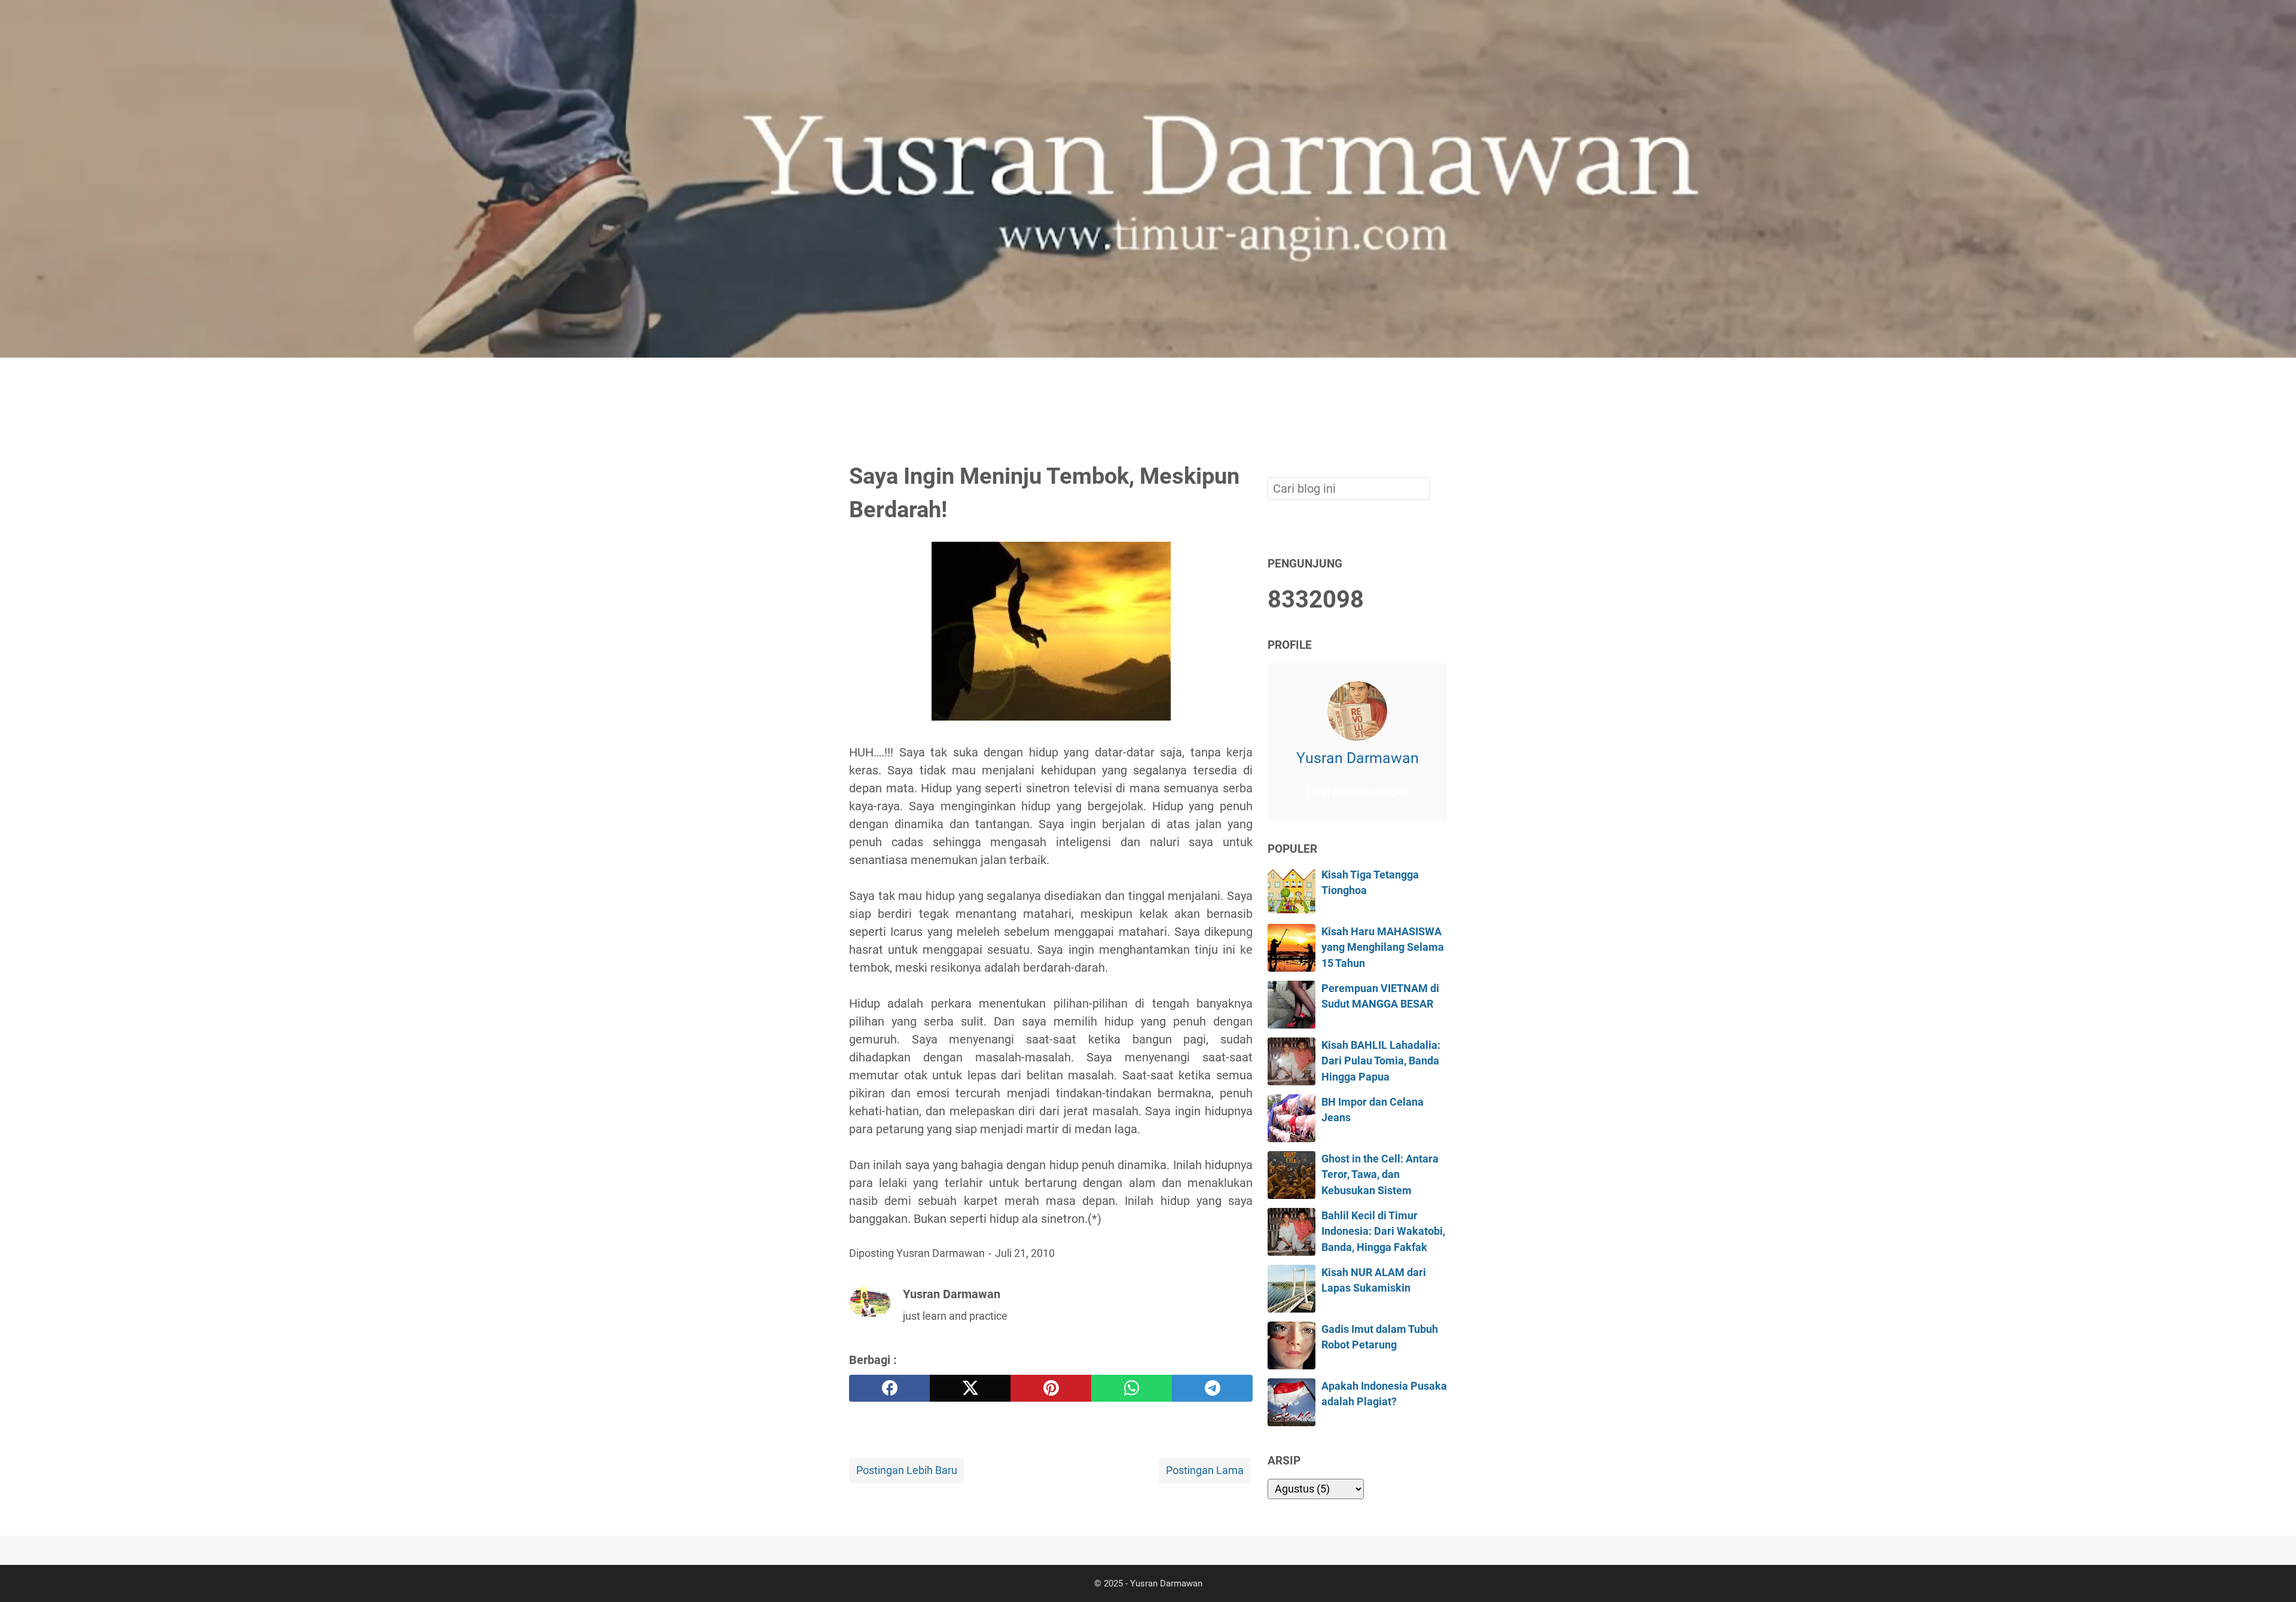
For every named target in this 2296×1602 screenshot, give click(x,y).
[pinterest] (1051, 1388)
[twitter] (970, 1388)
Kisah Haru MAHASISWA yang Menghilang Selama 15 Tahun (1383, 948)
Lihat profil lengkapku (1357, 792)
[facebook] (889, 1388)
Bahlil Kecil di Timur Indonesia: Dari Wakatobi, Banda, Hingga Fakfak (1383, 1232)
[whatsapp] (1132, 1388)
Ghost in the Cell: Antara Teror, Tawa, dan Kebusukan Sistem (1380, 1175)
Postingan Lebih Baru (907, 1470)
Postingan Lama (1205, 1470)
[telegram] (1212, 1388)
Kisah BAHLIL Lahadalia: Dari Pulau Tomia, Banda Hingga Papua (1381, 1061)
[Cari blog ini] (1440, 378)
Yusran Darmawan (1358, 758)
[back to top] (2272, 1574)
